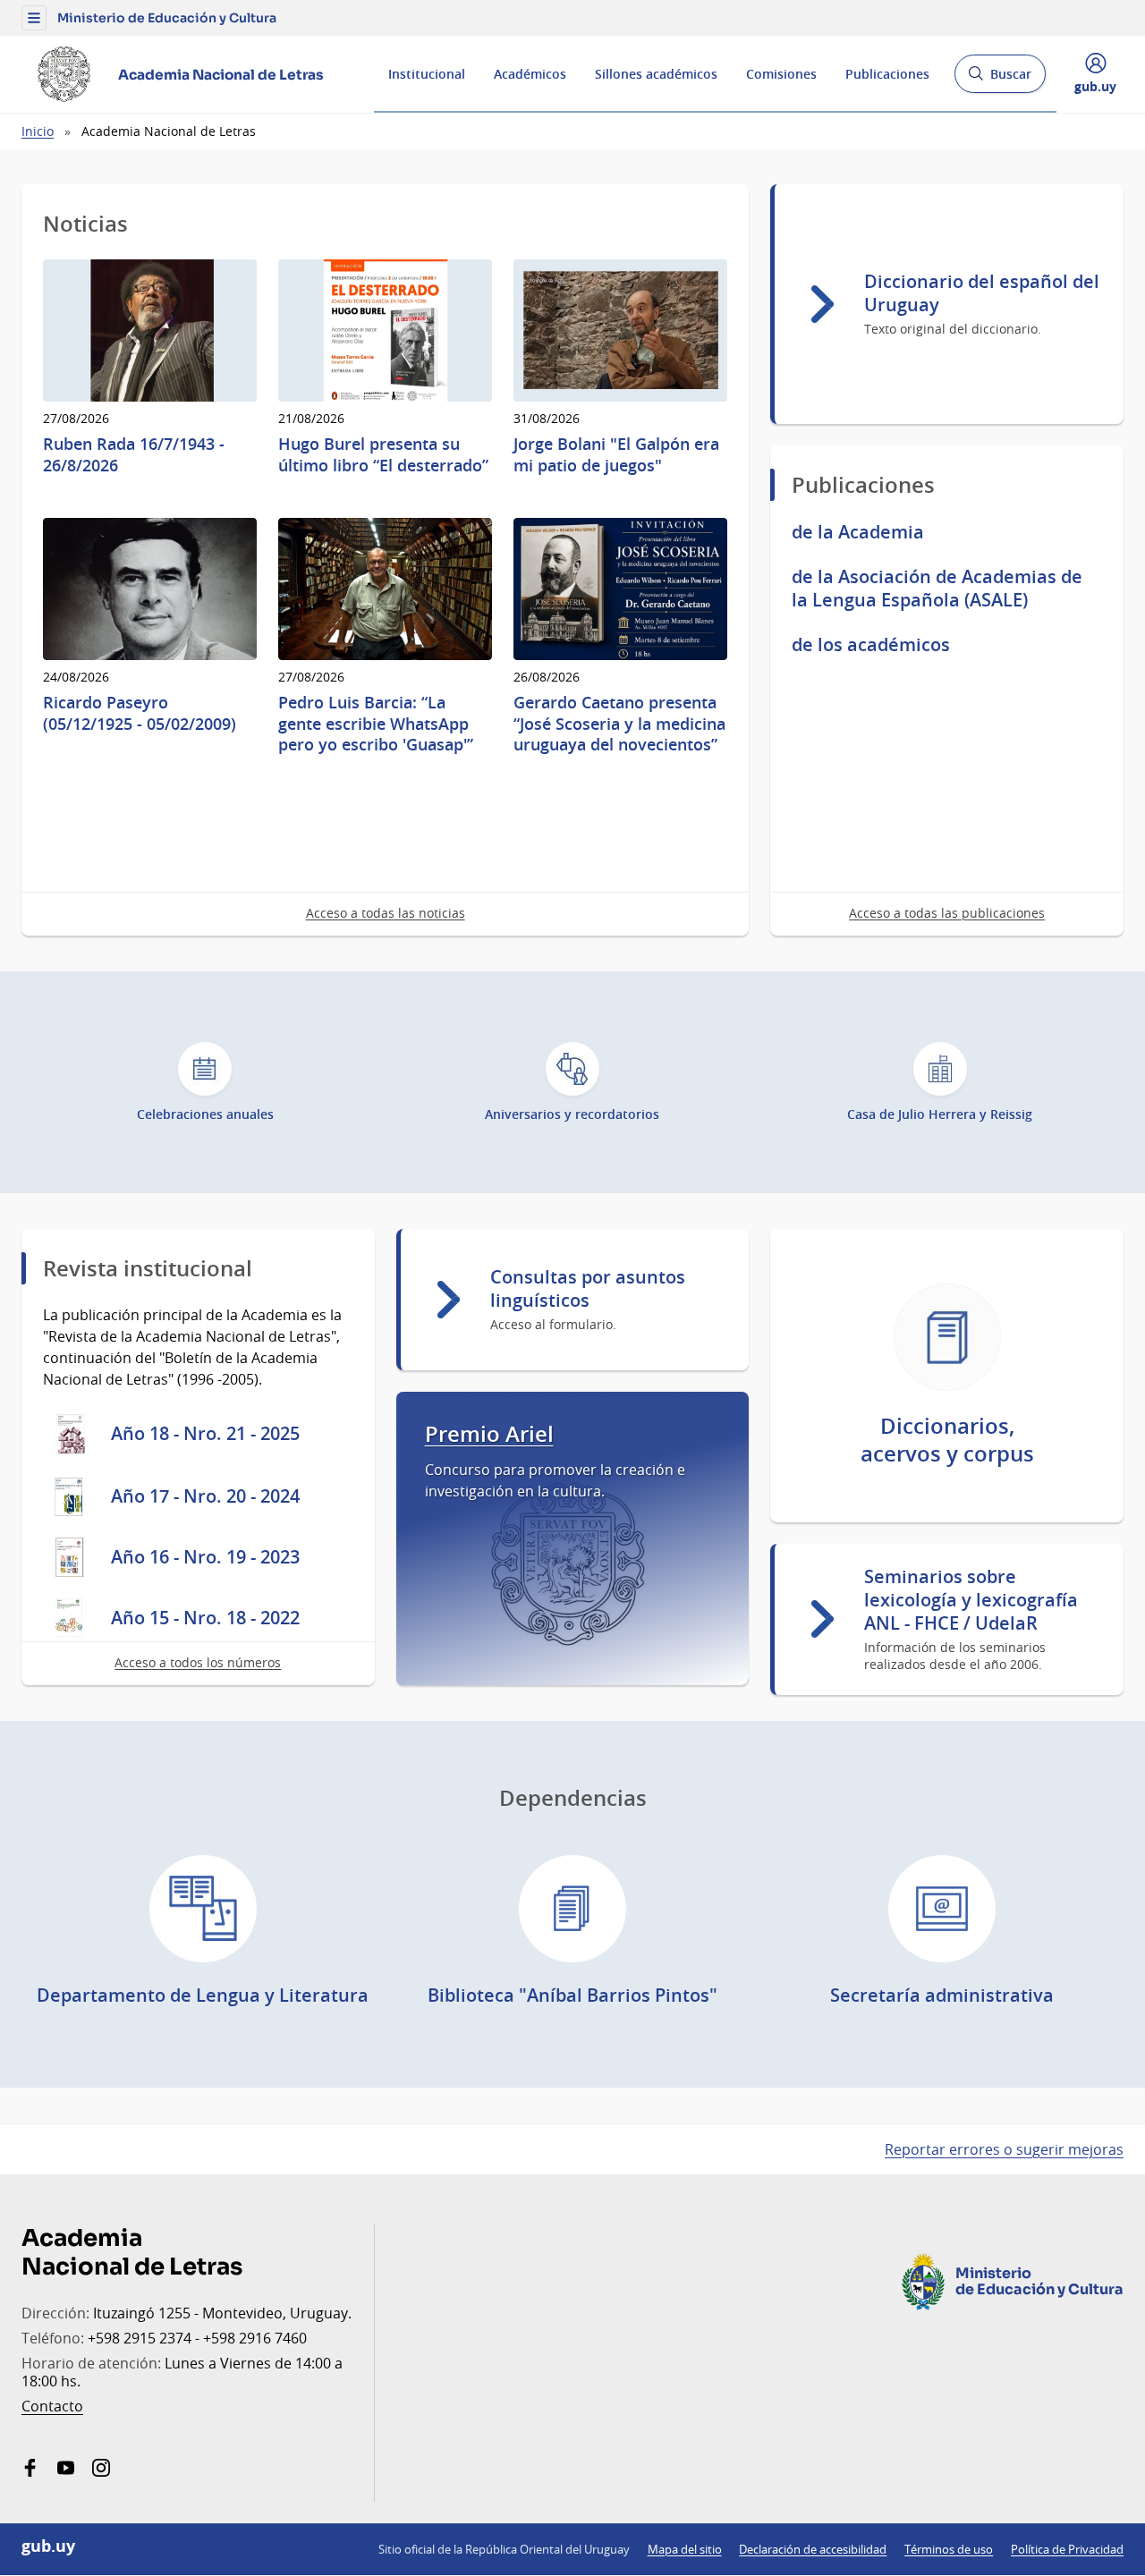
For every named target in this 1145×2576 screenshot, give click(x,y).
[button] (34, 18)
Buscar (1000, 79)
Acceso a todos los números (198, 1662)
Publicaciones (887, 74)
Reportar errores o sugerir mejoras (1004, 2149)
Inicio (38, 131)
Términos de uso (949, 2549)
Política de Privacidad (1067, 2549)
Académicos (530, 74)
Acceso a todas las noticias (386, 913)
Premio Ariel (489, 1434)
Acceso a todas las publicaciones (947, 913)
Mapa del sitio (685, 2549)
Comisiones (781, 74)
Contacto (52, 2406)
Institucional (427, 74)
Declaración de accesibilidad (813, 2549)
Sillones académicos (656, 74)
